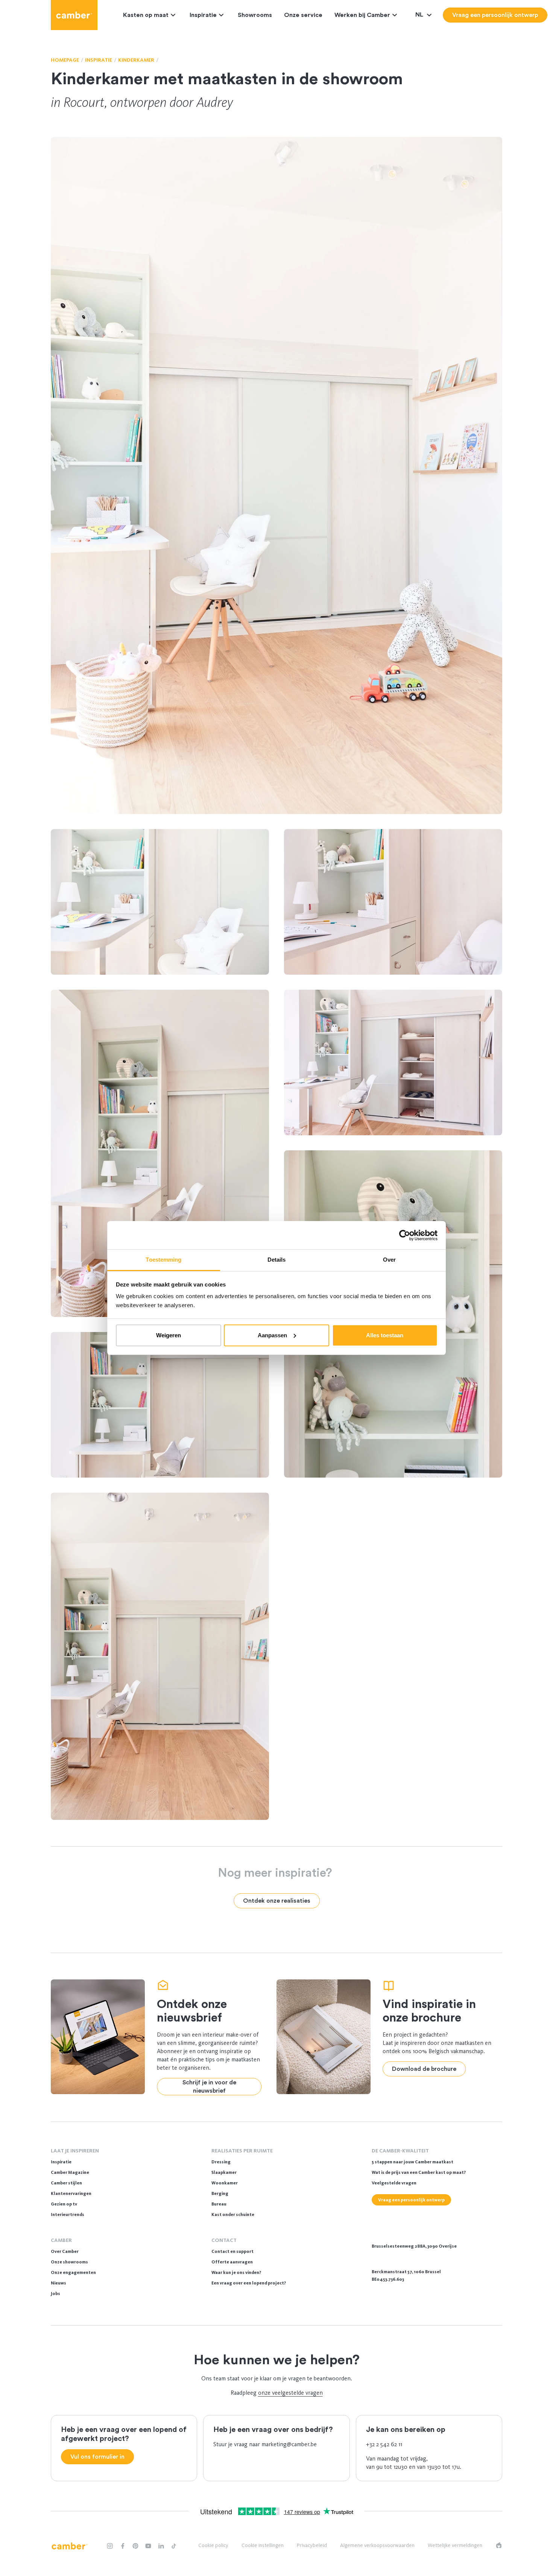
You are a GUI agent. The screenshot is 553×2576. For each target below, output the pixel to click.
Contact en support (232, 2251)
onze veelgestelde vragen (290, 2393)
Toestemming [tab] (163, 1260)
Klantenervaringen (71, 2193)
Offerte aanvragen (232, 2262)
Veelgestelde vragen (394, 2183)
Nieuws (58, 2283)
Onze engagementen (73, 2272)
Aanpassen (272, 1335)
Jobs (55, 2293)
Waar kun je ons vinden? (236, 2272)
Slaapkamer (224, 2172)
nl (420, 15)
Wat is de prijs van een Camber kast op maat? (419, 2172)
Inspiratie (203, 15)
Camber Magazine (70, 2172)
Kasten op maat (146, 15)
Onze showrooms (69, 2262)
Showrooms (255, 15)
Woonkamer (225, 2183)
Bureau (219, 2204)
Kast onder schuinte (233, 2215)
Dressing (221, 2162)
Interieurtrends (68, 2215)
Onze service (303, 15)
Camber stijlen (66, 2183)
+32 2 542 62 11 (384, 2444)
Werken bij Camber (362, 15)
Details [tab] (277, 1260)
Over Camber (65, 2251)
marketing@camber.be (289, 2444)
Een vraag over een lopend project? (249, 2283)
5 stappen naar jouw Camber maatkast (412, 2162)
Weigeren (169, 1335)
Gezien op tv (64, 2204)
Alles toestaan (385, 1335)
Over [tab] (389, 1260)
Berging (220, 2193)
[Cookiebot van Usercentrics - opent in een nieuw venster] (405, 1235)
